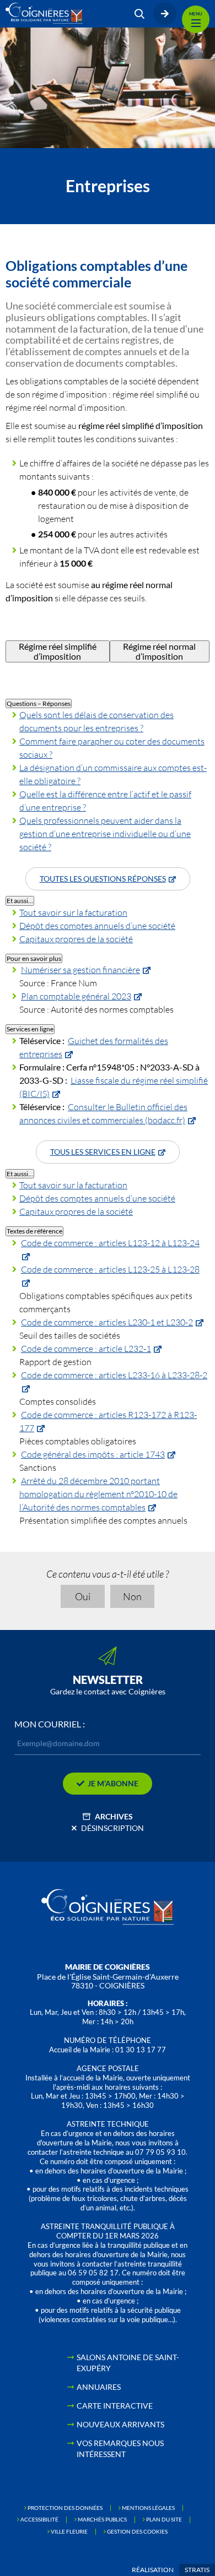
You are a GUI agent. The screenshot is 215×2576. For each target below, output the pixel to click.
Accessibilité (39, 2519)
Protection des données (65, 2508)
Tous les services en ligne (103, 1152)
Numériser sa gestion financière (80, 969)
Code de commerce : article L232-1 (86, 1348)
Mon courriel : (50, 1724)
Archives (114, 1816)
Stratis (197, 2570)
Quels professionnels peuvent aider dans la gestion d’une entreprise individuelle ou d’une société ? (105, 833)
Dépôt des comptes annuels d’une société (97, 925)
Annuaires (99, 2387)
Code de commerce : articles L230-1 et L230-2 (107, 1322)
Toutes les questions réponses (103, 879)
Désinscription (112, 1828)
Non (132, 1596)
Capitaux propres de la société (76, 939)
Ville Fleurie (69, 2531)
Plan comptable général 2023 (76, 996)
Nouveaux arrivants (120, 2424)
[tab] (58, 652)
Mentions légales (148, 2508)
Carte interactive (115, 2406)
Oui (83, 1596)
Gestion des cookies (137, 2531)
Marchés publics (102, 2519)
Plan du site (164, 2519)
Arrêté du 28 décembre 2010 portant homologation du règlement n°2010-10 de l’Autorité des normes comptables (98, 1494)
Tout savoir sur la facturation (73, 912)
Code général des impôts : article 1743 (93, 1454)
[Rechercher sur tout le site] (139, 14)
